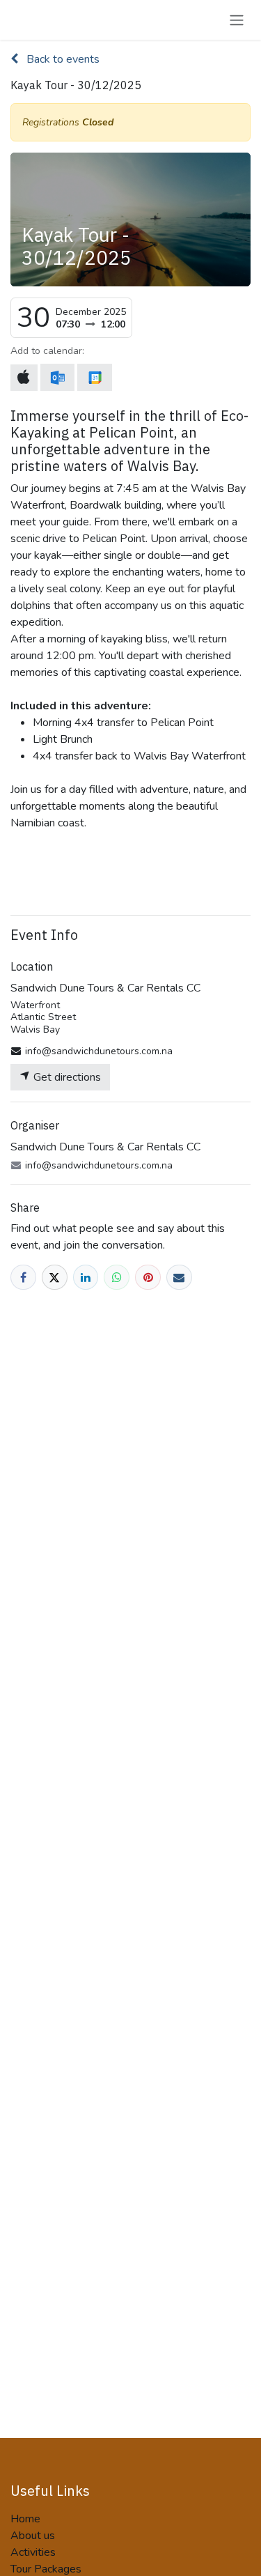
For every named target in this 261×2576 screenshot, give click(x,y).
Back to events (62, 59)
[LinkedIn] (86, 1278)
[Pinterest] (148, 1278)
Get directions (66, 1077)
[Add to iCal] (24, 378)
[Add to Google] (94, 377)
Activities (33, 2552)
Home (25, 2519)
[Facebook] (23, 1278)
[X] (55, 1278)
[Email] (179, 1278)
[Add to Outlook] (57, 377)
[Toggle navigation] (237, 20)
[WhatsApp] (117, 1278)
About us (33, 2536)
